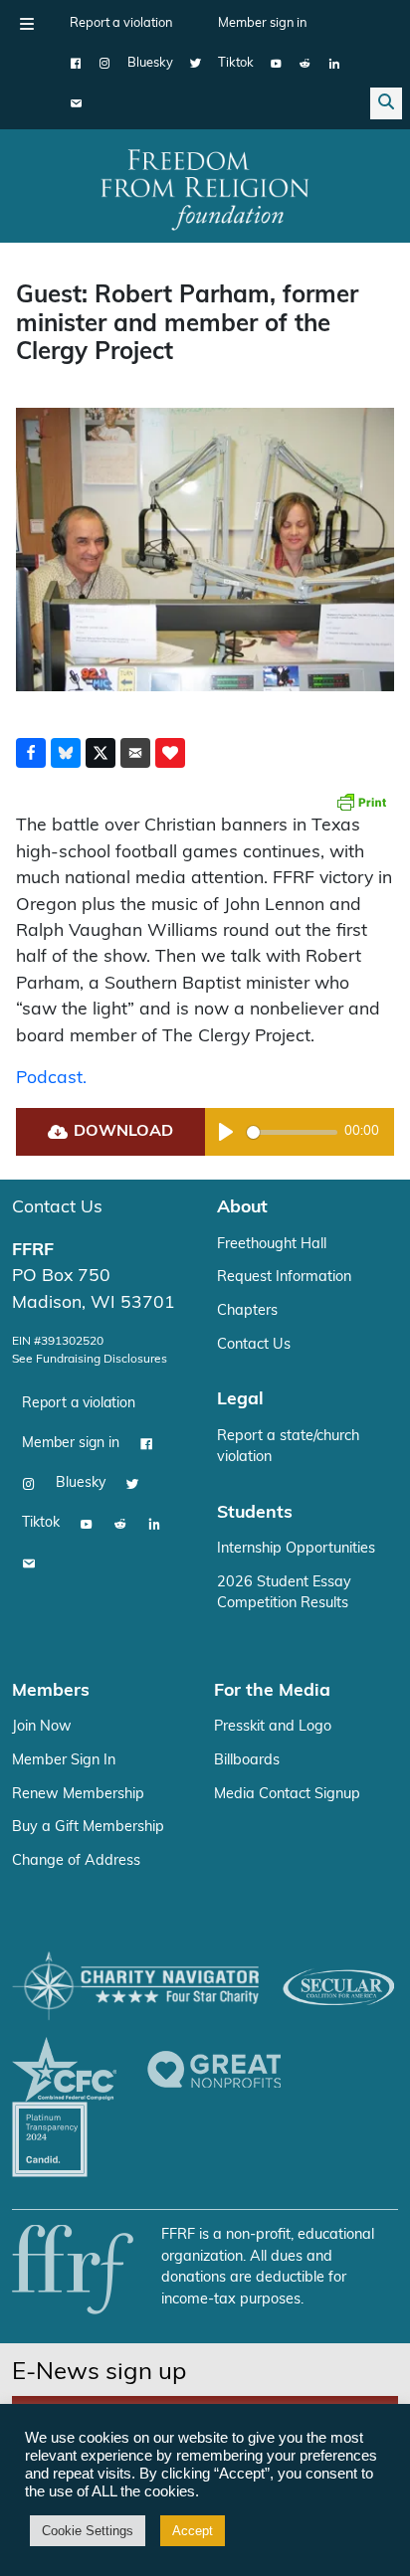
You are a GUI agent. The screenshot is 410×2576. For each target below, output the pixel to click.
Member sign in (262, 23)
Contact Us (57, 1208)
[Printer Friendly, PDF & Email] (361, 802)
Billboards (247, 1761)
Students (255, 1513)
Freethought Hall (272, 1245)
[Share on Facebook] (31, 753)
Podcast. (51, 1079)
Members (51, 1691)
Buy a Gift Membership (88, 1828)
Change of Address (76, 1861)
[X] (196, 64)
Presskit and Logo (273, 1727)
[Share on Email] (135, 753)
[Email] (76, 103)
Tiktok (236, 63)
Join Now (42, 1727)
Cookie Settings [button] (88, 2531)
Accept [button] (193, 2531)
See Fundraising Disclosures (90, 1360)
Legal (240, 1400)
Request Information (284, 1278)
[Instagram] (105, 64)
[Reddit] (305, 64)
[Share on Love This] (170, 753)
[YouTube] (276, 64)
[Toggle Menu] (27, 24)
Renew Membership (78, 1795)
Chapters (247, 1311)
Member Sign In (64, 1761)
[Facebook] (76, 64)
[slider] (292, 1132)
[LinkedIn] (334, 64)
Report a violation (121, 23)
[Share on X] (101, 753)
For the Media (272, 1691)
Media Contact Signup (287, 1795)
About (242, 1208)
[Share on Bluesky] (66, 753)
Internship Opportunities (296, 1549)
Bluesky (150, 63)
